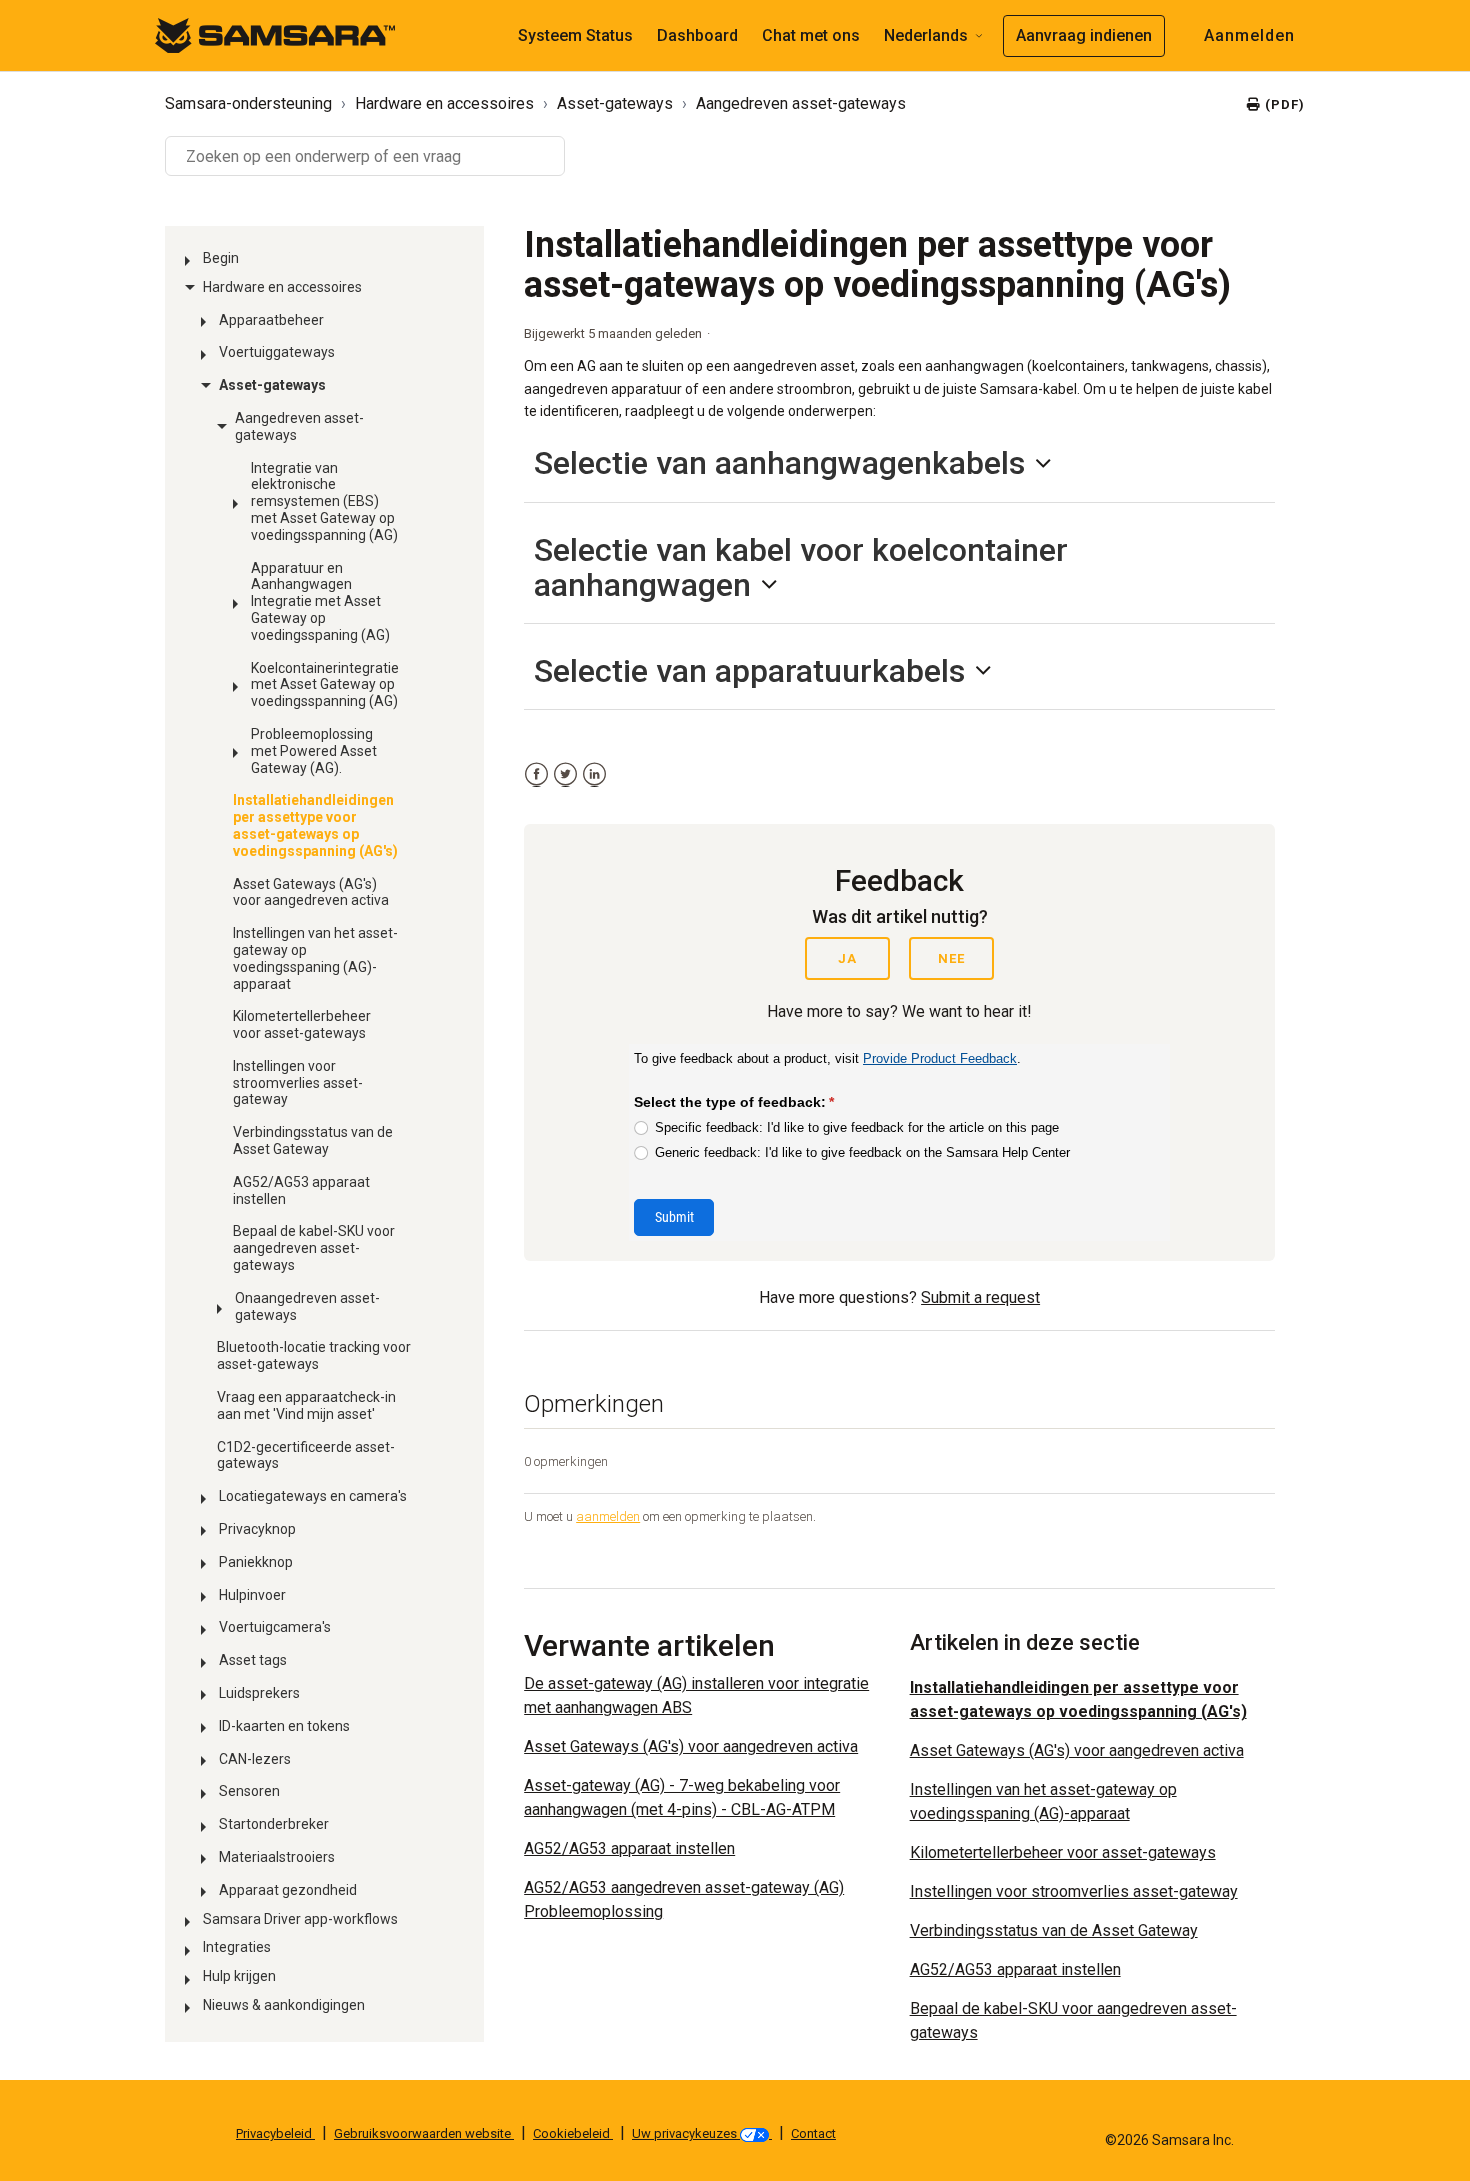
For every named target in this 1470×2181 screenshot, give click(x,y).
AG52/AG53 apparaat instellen (301, 1190)
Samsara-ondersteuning (248, 103)
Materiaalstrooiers (277, 1857)
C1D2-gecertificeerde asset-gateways (306, 1455)
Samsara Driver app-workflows (300, 1919)
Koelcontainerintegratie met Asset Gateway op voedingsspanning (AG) (325, 685)
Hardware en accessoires (444, 103)
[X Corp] (565, 774)
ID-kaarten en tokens (284, 1726)
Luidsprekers (259, 1693)
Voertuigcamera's (275, 1627)
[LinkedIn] (594, 774)
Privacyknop (257, 1529)
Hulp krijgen (239, 1976)
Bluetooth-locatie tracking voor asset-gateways (314, 1355)
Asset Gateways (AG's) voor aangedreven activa (311, 892)
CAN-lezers (255, 1759)
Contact (813, 2133)
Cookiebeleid (573, 2133)
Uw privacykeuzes (686, 2133)
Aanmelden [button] (1249, 35)
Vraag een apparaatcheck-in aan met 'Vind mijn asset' (306, 1405)
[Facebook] (536, 774)
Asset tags (253, 1660)
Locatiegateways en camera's (313, 1496)
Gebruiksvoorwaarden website (424, 2133)
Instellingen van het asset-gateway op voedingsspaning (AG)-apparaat (315, 958)
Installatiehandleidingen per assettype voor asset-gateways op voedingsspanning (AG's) (315, 825)
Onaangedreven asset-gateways (307, 1306)
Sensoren (249, 1791)
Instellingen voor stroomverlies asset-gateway (298, 1083)
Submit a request (980, 1297)
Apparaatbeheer (271, 320)
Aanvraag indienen (1084, 35)
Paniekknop (256, 1562)
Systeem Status (575, 35)
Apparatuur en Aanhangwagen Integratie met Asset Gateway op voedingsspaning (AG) (320, 601)
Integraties (237, 1947)
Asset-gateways (615, 103)
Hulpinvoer (252, 1595)
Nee (951, 958)
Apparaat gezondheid (288, 1890)
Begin (221, 258)
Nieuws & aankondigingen (284, 2005)
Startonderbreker (274, 1824)
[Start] (275, 34)
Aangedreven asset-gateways (801, 103)
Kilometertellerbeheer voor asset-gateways (302, 1024)
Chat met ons (811, 35)
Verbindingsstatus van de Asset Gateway (313, 1140)
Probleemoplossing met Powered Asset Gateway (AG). (314, 751)
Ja (847, 958)
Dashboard (697, 35)
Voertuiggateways (277, 352)
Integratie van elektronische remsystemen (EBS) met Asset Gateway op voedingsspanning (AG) (324, 501)
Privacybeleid (275, 2133)
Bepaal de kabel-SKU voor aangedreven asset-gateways (314, 1248)
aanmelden (608, 1516)
